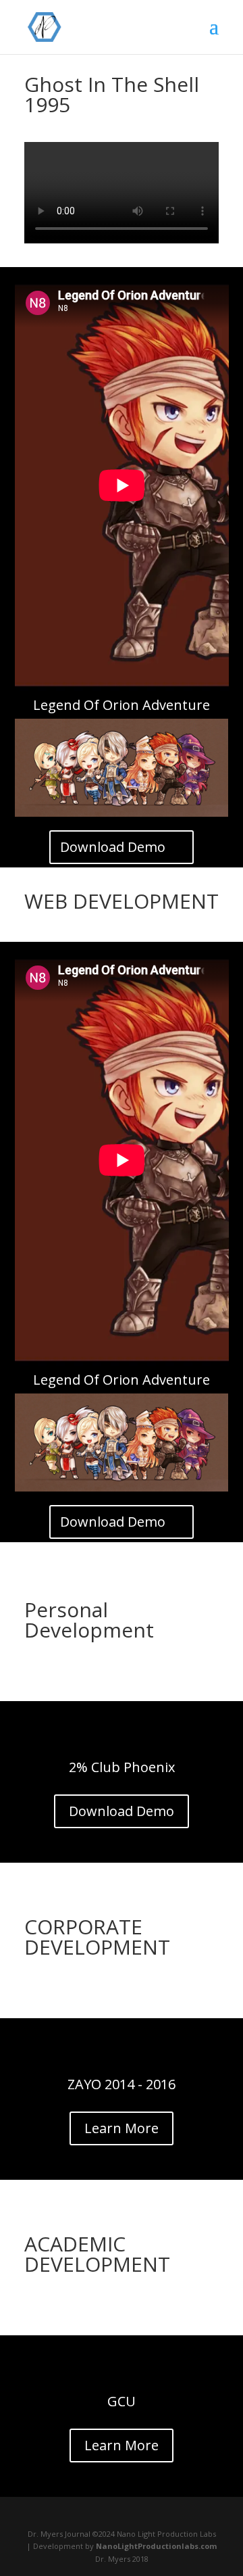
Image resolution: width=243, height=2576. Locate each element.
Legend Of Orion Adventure (122, 705)
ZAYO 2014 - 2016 (122, 2084)
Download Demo (113, 847)
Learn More (122, 2128)
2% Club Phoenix (122, 1767)
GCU (122, 2401)
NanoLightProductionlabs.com (156, 2546)
